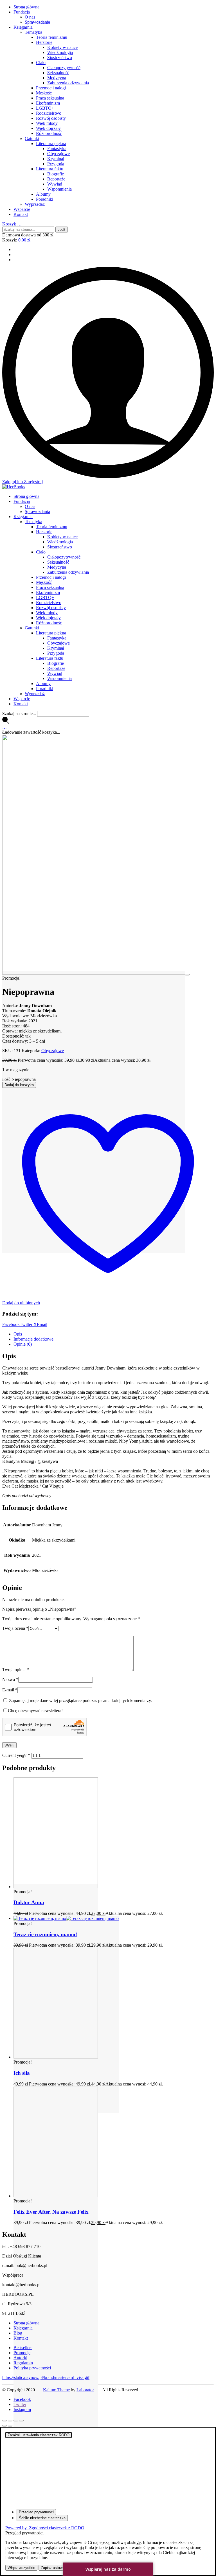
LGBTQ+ (45, 108)
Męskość (44, 93)
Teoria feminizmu (52, 37)
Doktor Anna (29, 1902)
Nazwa (10, 1679)
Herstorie (44, 42)
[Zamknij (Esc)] (21, 2421)
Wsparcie (22, 209)
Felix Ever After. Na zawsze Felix (51, 2212)
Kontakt (21, 214)
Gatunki (32, 138)
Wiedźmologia (60, 52)
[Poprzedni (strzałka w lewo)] (4, 2426)
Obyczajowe (58, 154)
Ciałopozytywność (64, 68)
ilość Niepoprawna (19, 1079)
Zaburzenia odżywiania (68, 83)
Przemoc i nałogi (51, 88)
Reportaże (56, 179)
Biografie (56, 174)
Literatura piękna (51, 144)
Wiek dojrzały (48, 128)
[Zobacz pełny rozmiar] (187, 975)
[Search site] (6, 722)
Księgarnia (23, 27)
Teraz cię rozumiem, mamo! (45, 1934)
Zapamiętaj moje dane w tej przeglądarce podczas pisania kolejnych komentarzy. (80, 1701)
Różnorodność (49, 133)
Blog (18, 2333)
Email (42, 1324)
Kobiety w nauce (62, 47)
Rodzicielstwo (49, 113)
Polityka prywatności (32, 2368)
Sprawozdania (37, 22)
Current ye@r (16, 1755)
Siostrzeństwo (60, 57)
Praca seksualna (50, 98)
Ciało (41, 63)
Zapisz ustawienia (55, 2568)
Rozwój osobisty (51, 118)
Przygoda (56, 164)
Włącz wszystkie (21, 2568)
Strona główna (26, 7)
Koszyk (12, 224)
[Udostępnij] (16, 2421)
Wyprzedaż (35, 204)
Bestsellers (23, 2348)
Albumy (43, 194)
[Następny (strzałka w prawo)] (10, 2426)
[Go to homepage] (14, 487)
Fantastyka (57, 149)
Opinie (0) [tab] (23, 1344)
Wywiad (55, 184)
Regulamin (23, 2363)
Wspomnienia (59, 189)
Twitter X (28, 1324)
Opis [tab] (18, 1334)
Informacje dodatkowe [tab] (33, 1339)
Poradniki (45, 199)
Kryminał (56, 159)
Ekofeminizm (48, 103)
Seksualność (58, 73)
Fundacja (22, 12)
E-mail (10, 1690)
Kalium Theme (56, 2390)
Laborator (85, 2390)
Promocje (22, 2353)
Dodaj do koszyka (19, 1085)
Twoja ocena (15, 1628)
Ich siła (22, 2073)
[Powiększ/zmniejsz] (4, 2421)
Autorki (20, 2358)
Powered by (45, 2528)
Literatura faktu (50, 169)
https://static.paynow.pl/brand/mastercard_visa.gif (46, 2377)
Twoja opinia (16, 1670)
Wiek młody (47, 123)
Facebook (11, 1324)
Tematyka (33, 32)
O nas (30, 17)
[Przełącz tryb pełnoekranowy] (10, 2421)
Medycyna (57, 78)
